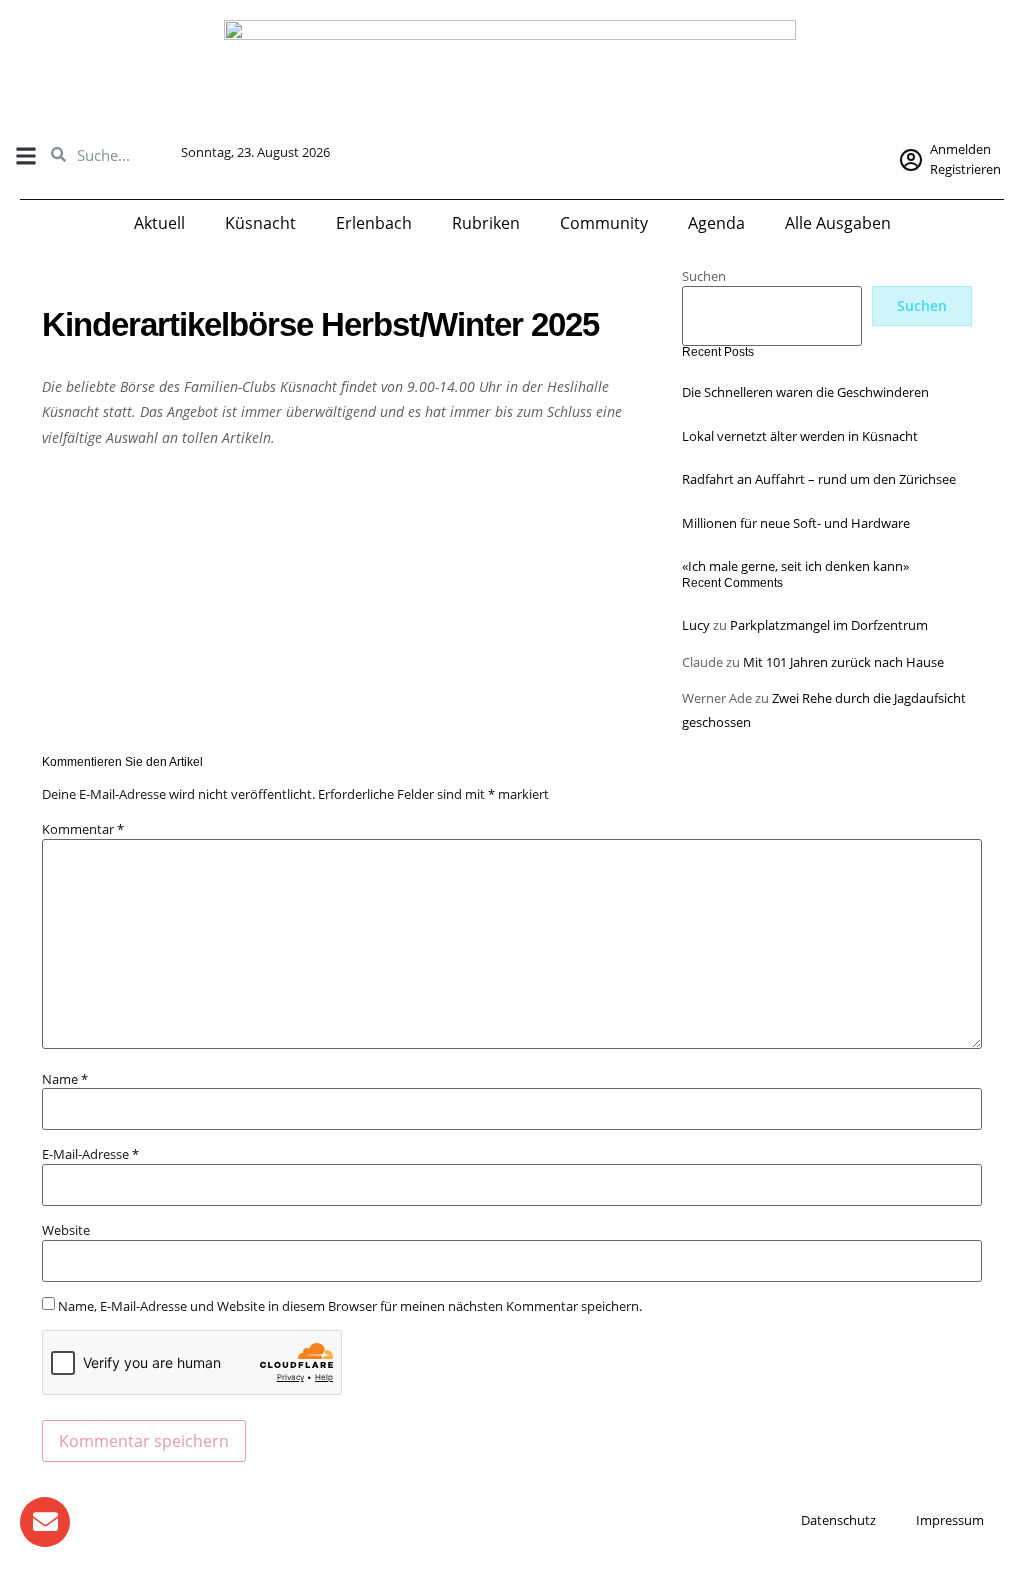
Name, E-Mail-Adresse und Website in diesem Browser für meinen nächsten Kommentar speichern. (350, 1306)
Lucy (696, 625)
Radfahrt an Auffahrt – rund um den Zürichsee (819, 479)
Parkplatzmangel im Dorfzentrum (829, 625)
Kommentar (83, 829)
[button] (25, 155)
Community (604, 223)
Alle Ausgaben (838, 223)
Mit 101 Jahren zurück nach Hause (843, 662)
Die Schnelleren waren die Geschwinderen (805, 392)
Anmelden (960, 149)
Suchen (704, 276)
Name (65, 1079)
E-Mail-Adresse (90, 1154)
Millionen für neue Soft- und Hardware (796, 523)
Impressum (950, 1520)
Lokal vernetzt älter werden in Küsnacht (800, 436)
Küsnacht (260, 223)
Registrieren (965, 169)
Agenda (716, 223)
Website (66, 1230)
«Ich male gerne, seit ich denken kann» (795, 566)
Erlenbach (374, 223)
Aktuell (159, 223)
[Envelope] (45, 1522)
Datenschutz (838, 1520)
